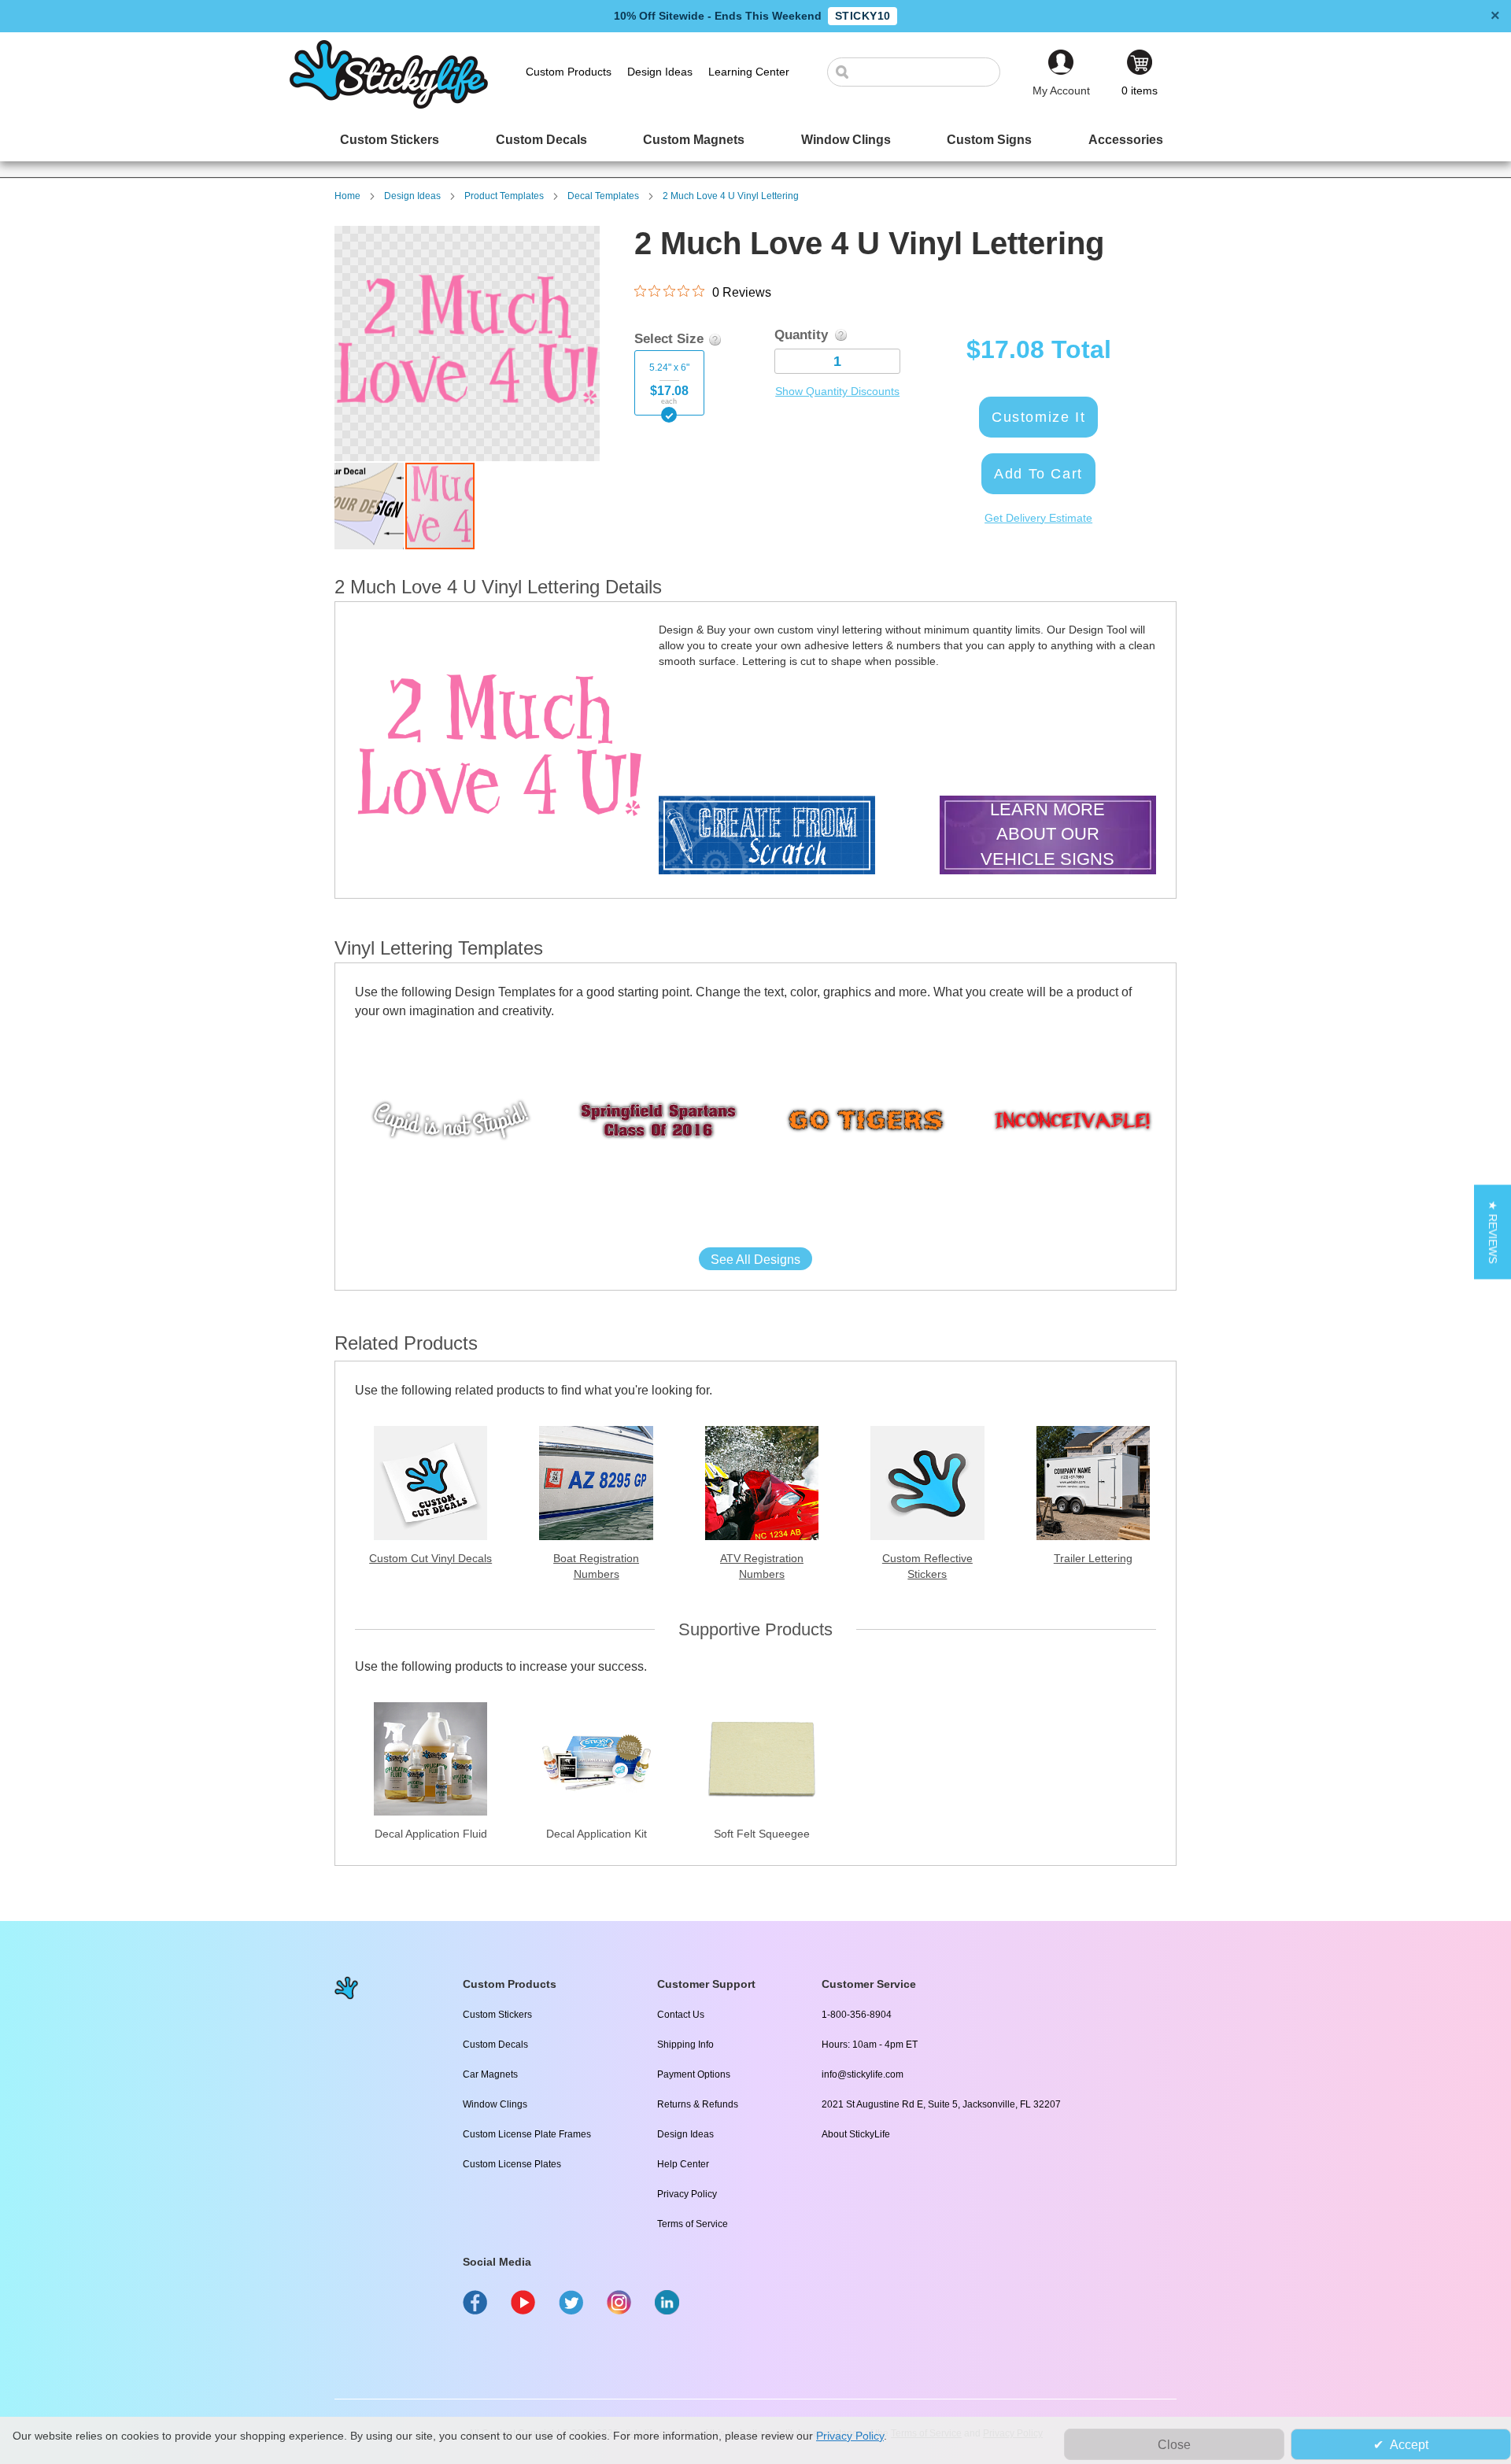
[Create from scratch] (767, 837)
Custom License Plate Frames (527, 2134)
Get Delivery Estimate (1038, 518)
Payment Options (694, 2074)
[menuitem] (390, 140)
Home (347, 196)
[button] (370, 506)
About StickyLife (856, 2134)
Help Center (683, 2164)
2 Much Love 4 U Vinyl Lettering (731, 196)
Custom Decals (495, 2045)
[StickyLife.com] (389, 105)
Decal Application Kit (597, 1834)
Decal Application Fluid (431, 1834)
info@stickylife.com (863, 2074)
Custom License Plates (512, 2164)
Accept (1409, 2445)
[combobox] (922, 72)
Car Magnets (490, 2074)
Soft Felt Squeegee (762, 1834)
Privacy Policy (687, 2194)
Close (1174, 2445)
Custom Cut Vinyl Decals (430, 1558)
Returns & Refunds (698, 2104)
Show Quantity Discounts (837, 391)
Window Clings (495, 2104)
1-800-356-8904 (857, 2015)
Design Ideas (412, 196)
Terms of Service (693, 2224)
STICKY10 (863, 16)
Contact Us (681, 2015)
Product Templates (504, 196)
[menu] (755, 140)
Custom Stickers (497, 2015)
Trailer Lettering (1093, 1558)
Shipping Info (685, 2045)
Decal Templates (603, 196)
